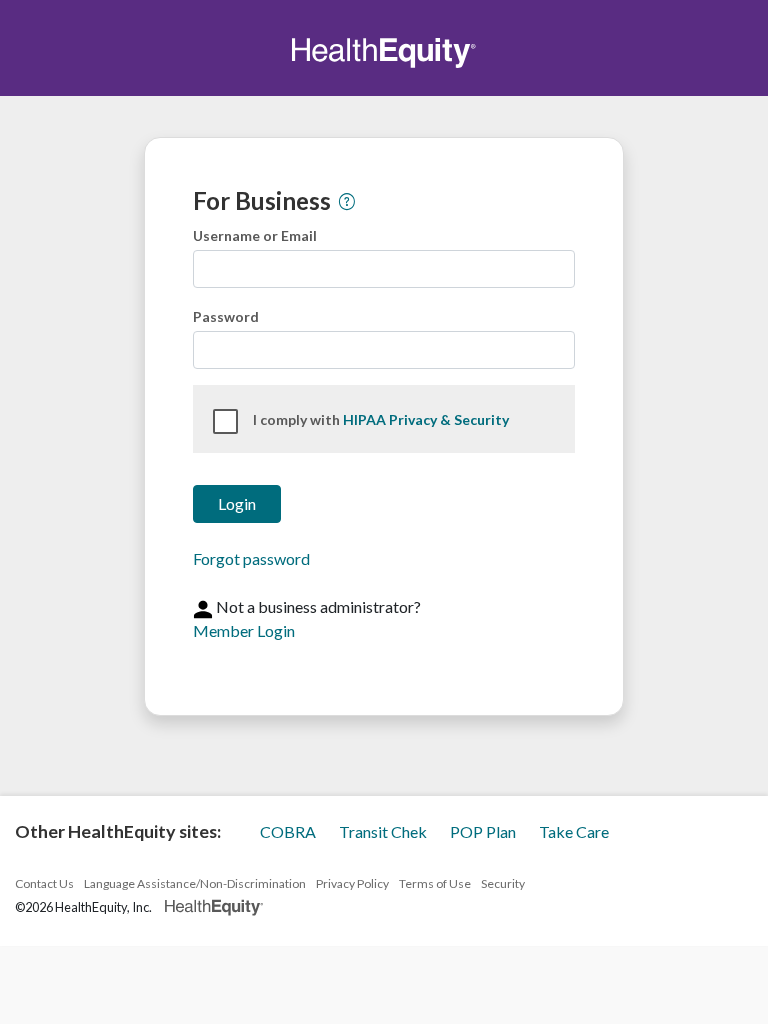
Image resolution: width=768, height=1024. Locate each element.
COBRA (289, 831)
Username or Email (255, 235)
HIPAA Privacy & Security (426, 419)
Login (237, 503)
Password (226, 316)
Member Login (244, 630)
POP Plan (484, 831)
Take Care (574, 831)
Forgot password (251, 558)
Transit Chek (384, 831)
